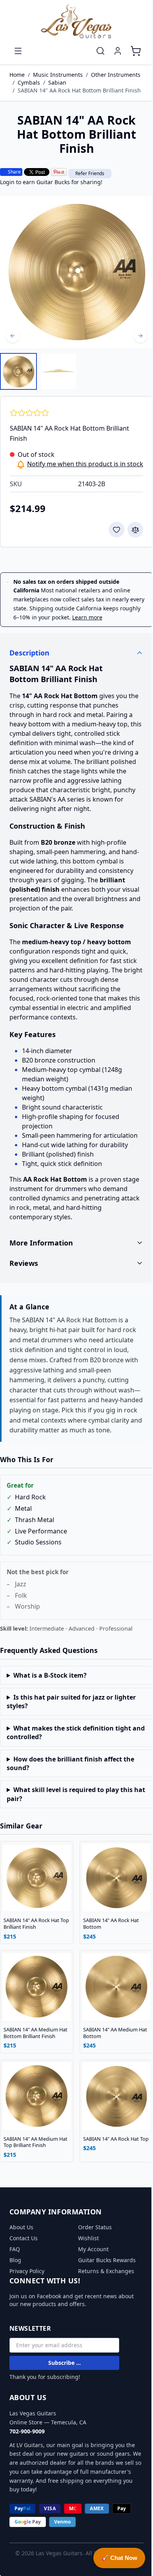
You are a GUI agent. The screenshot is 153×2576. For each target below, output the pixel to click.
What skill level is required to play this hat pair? (70, 1806)
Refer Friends (90, 173)
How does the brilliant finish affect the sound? (70, 1775)
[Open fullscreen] (76, 272)
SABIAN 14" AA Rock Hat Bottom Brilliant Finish (79, 90)
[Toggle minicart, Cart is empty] (136, 51)
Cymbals (29, 82)
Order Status (92, 2231)
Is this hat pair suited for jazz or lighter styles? (71, 1714)
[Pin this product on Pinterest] (59, 172)
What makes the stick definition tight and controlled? (69, 1744)
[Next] (140, 336)
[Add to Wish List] (117, 530)
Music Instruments (58, 75)
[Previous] (13, 336)
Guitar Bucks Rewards (104, 2264)
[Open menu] (18, 51)
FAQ (15, 2253)
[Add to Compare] (135, 530)
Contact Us (24, 2242)
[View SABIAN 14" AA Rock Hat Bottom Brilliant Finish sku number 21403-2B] (18, 371)
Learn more (87, 617)
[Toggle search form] (100, 51)
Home (17, 75)
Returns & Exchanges (103, 2275)
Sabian (57, 82)
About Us (21, 2231)
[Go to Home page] (76, 22)
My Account (91, 2253)
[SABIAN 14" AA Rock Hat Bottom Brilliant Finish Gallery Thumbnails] (38, 371)
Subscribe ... (65, 2366)
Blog (15, 2264)
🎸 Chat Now (113, 2558)
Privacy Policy (27, 2275)
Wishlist (86, 2242)
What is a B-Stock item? (50, 1687)
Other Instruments (116, 75)
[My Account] (118, 51)
